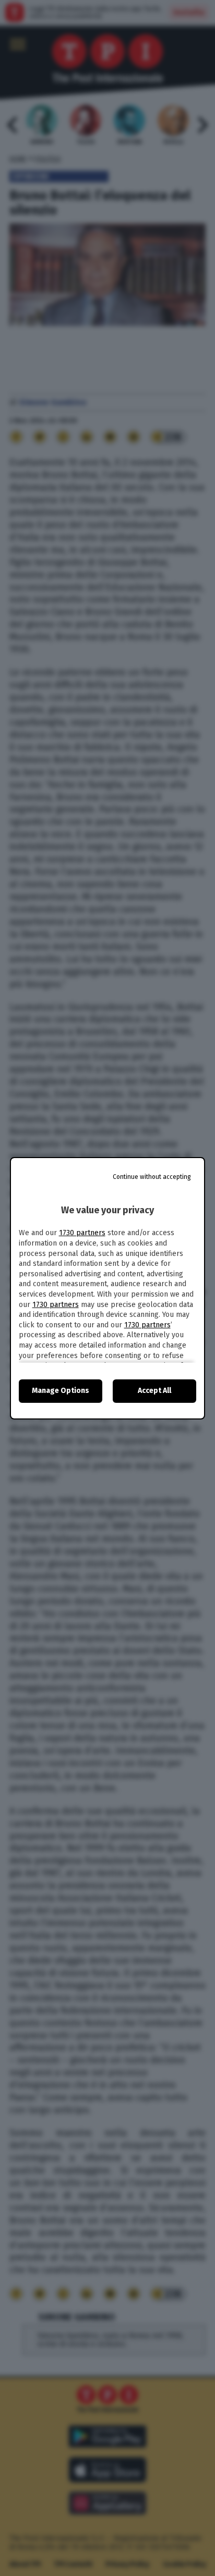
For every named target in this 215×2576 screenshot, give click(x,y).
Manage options (61, 1391)
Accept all (154, 1391)
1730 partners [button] (82, 1233)
